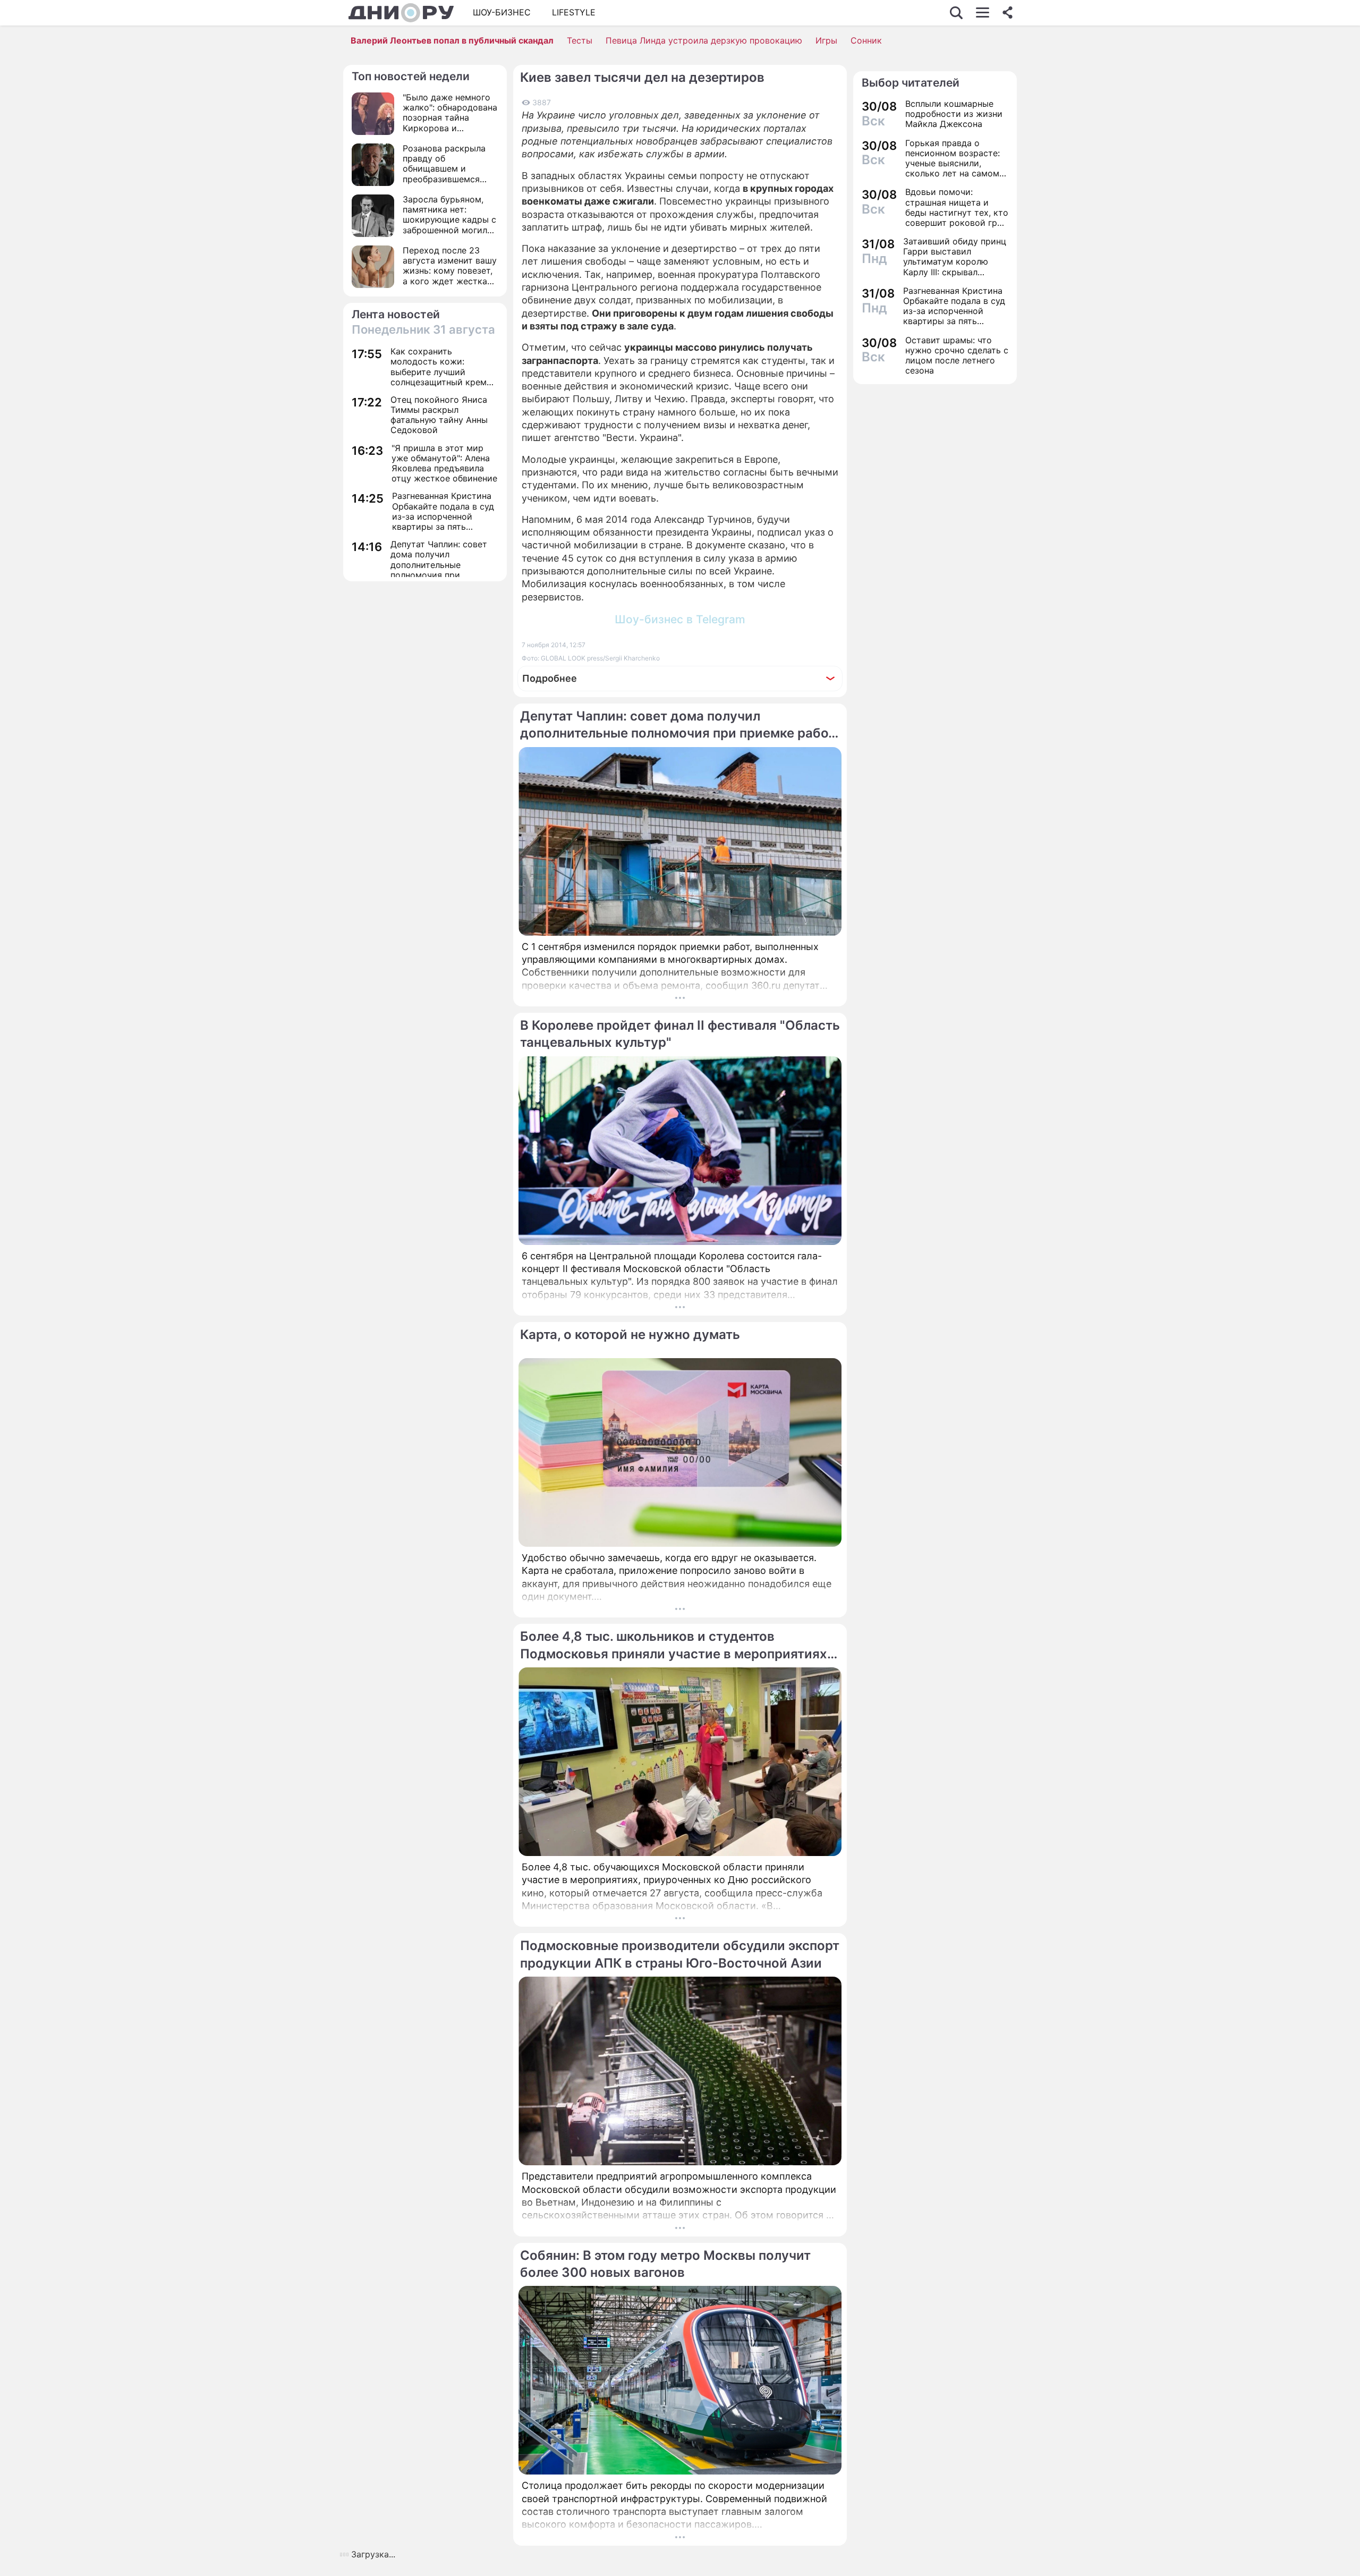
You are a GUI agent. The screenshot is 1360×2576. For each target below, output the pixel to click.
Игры (826, 40)
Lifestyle (574, 12)
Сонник (866, 40)
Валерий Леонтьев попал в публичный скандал (452, 40)
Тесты (580, 40)
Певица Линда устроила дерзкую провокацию (704, 40)
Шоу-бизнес (502, 12)
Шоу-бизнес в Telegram (680, 619)
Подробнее (550, 678)
